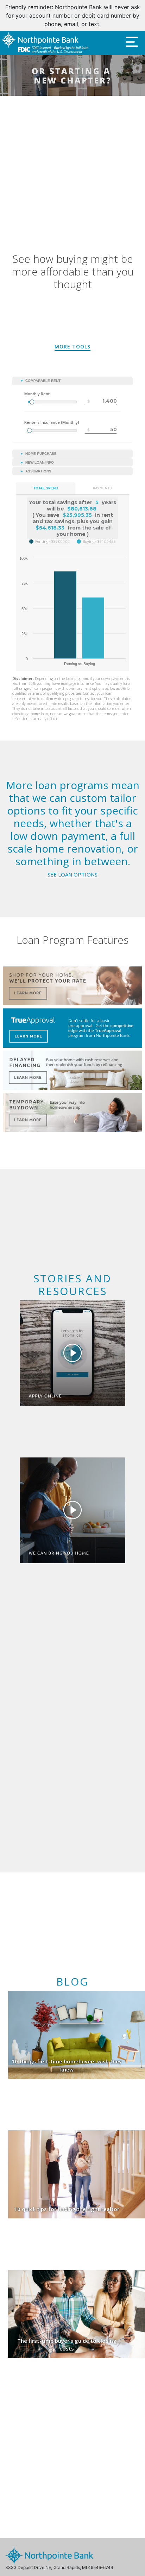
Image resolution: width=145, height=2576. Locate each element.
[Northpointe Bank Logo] (45, 35)
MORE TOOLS (72, 338)
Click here (113, 16)
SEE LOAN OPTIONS (72, 866)
